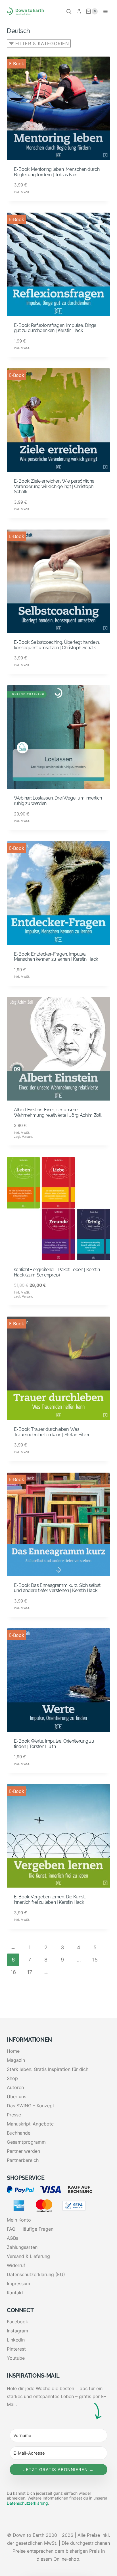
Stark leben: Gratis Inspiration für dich (48, 2069)
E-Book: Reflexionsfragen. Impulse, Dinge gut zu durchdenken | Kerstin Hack (55, 328)
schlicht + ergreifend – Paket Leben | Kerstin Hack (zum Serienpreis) (57, 1272)
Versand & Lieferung (28, 2256)
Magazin (16, 2060)
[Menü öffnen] (105, 11)
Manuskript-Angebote (30, 2124)
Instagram (17, 2331)
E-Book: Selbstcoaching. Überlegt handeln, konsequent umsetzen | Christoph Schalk (57, 645)
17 (30, 1972)
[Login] (79, 11)
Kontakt (15, 2293)
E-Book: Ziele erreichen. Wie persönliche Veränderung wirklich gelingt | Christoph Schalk (54, 486)
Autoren (15, 2087)
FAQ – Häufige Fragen (30, 2229)
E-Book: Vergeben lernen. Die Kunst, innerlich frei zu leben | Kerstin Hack (50, 1900)
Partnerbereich (23, 2160)
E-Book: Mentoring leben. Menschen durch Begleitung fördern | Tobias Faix (57, 172)
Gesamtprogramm (26, 2142)
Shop (12, 2078)
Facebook (17, 2322)
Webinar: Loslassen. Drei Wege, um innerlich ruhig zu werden (58, 801)
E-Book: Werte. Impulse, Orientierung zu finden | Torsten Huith (54, 1744)
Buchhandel (19, 2133)
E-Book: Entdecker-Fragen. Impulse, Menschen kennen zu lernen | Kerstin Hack (56, 957)
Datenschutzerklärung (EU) (36, 2274)
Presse (14, 2115)
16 (13, 1972)
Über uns (16, 2096)
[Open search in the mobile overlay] (69, 11)
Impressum (18, 2284)
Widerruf (16, 2265)
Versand (28, 1137)
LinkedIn (16, 2340)
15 (95, 1960)
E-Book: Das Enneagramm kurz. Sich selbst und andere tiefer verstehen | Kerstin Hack (57, 1588)
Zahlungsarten (22, 2247)
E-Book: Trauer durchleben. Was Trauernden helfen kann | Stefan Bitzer (52, 1432)
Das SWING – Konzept (31, 2106)
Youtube (16, 2358)
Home (13, 2051)
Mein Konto (19, 2220)
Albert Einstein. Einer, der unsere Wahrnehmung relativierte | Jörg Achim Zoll (58, 1112)
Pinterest (16, 2349)
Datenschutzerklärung (27, 2503)
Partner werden (23, 2151)
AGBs (12, 2238)
